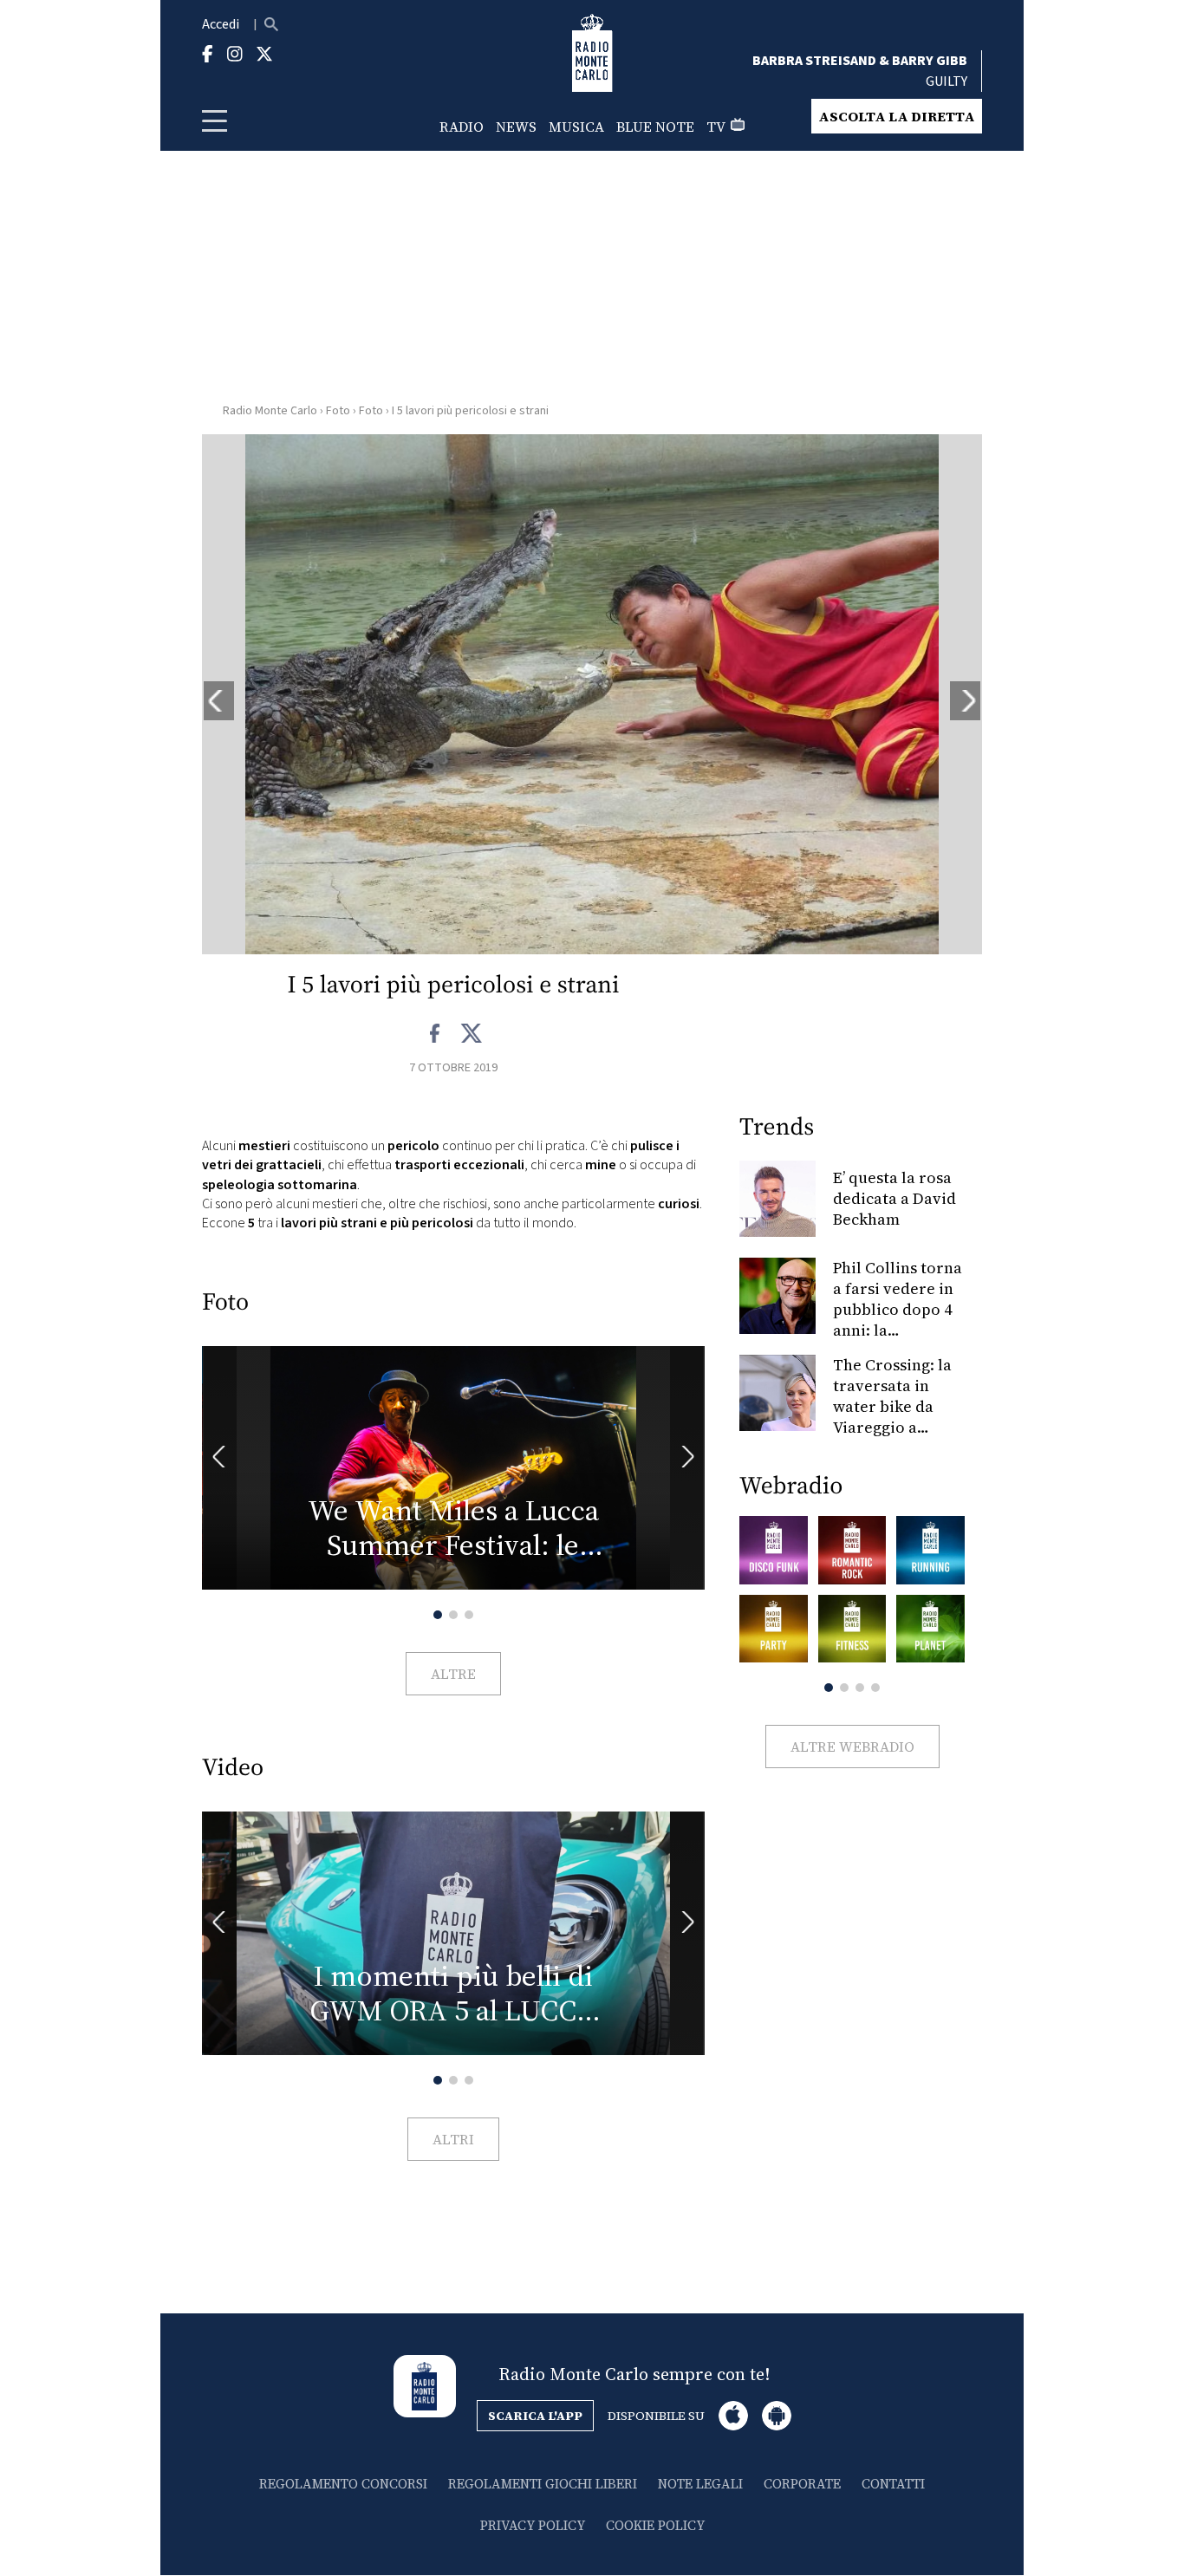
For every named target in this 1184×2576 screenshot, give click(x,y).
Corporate (802, 2484)
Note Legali (700, 2484)
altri (453, 2139)
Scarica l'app (535, 2416)
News (516, 127)
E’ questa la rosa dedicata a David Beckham (895, 1198)
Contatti (893, 2484)
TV (716, 127)
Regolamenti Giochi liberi (543, 2484)
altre (453, 1674)
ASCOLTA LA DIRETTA (897, 116)
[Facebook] (436, 1034)
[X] (471, 1034)
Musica (576, 127)
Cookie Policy (655, 2525)
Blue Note (655, 127)
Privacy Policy (533, 2525)
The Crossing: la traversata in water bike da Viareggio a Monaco (892, 1406)
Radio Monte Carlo (270, 411)
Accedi (221, 24)
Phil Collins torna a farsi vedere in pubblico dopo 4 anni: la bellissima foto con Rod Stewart (898, 1320)
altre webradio (852, 1747)
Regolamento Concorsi (343, 2484)
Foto (338, 411)
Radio (462, 127)
